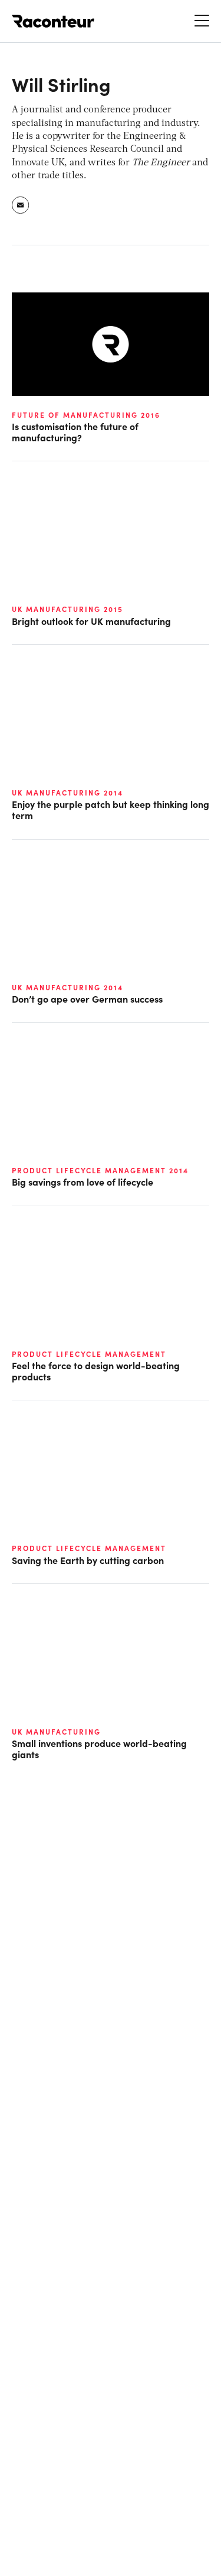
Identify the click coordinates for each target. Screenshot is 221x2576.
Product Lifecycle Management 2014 (100, 1170)
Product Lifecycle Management (89, 1354)
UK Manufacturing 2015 (67, 609)
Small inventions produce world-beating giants (99, 1749)
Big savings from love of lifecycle (83, 1182)
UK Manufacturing (56, 1732)
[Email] (21, 205)
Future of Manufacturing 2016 (86, 415)
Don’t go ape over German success (87, 999)
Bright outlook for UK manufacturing (91, 621)
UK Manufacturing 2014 (67, 793)
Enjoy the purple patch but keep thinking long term (111, 810)
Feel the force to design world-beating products (96, 1371)
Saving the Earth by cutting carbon (88, 1560)
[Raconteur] (53, 21)
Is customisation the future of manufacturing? (75, 432)
